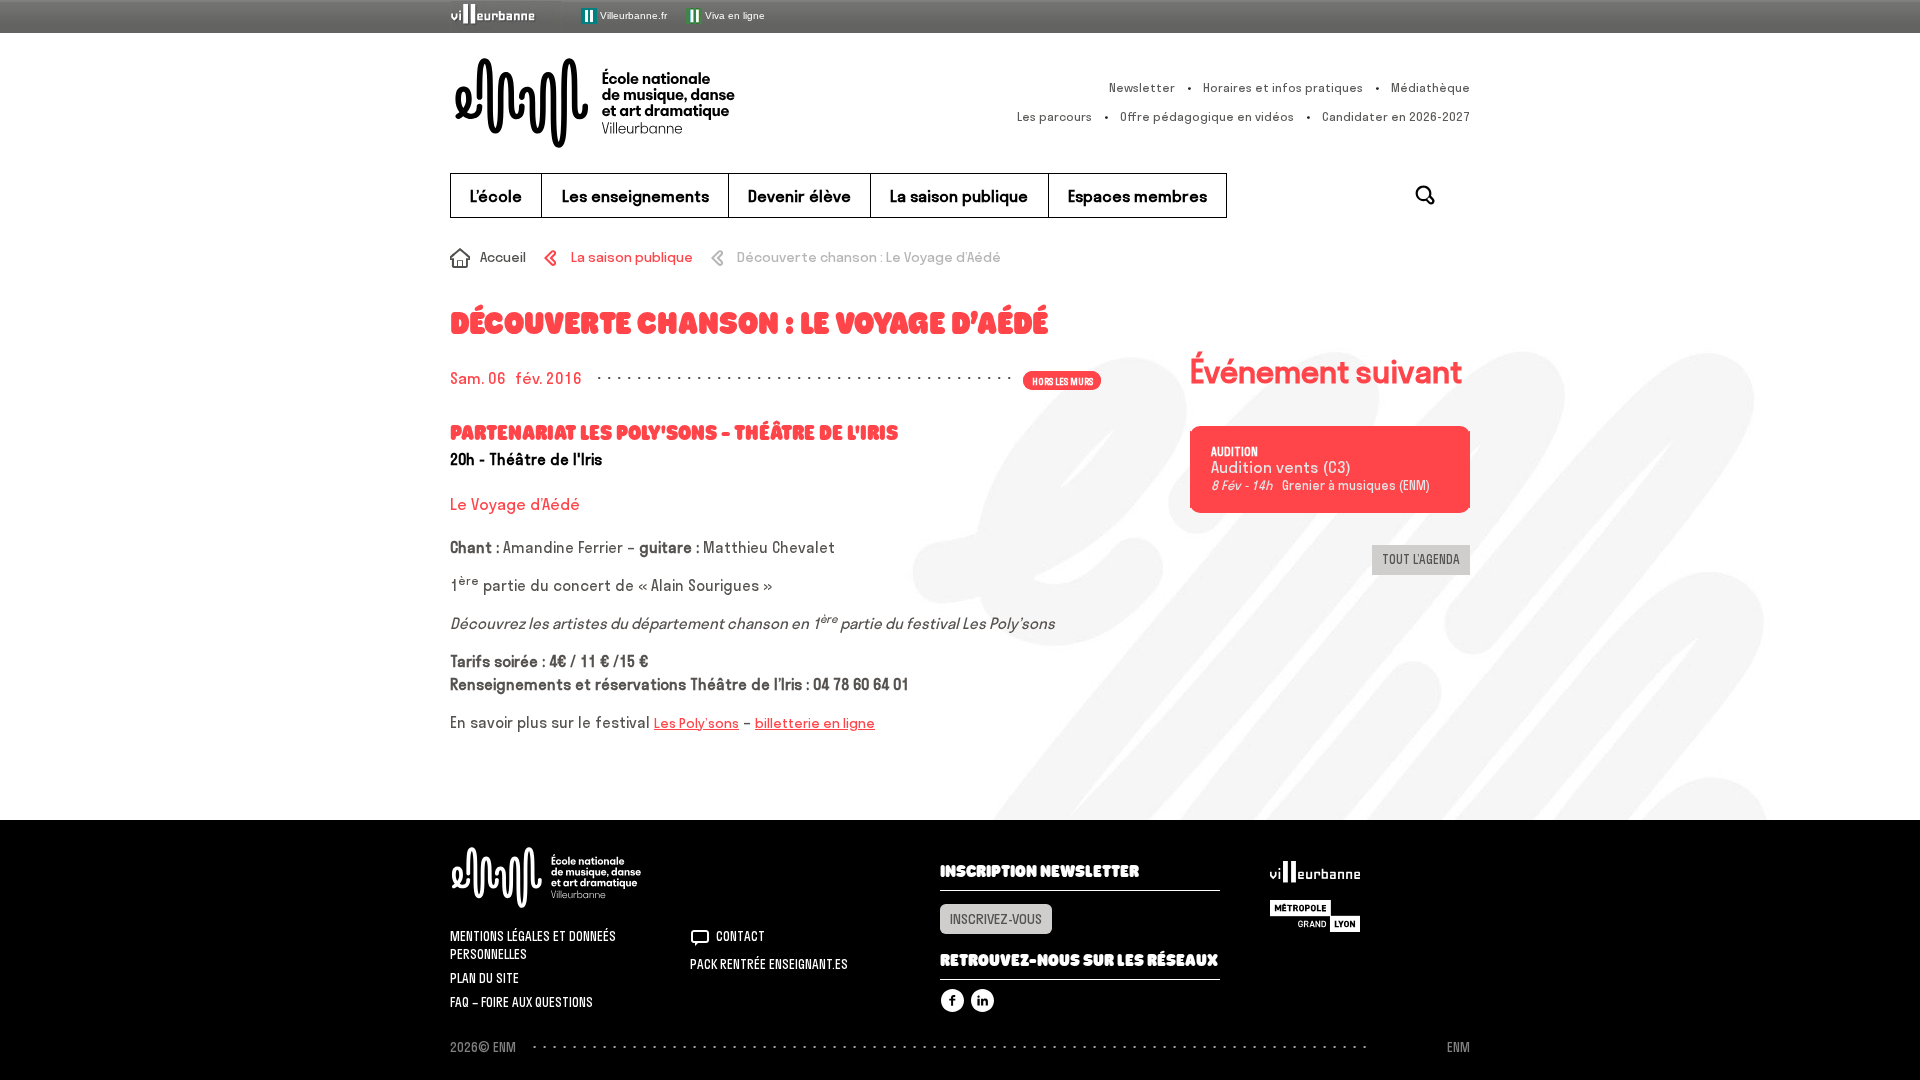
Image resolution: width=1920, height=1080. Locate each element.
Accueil (503, 257)
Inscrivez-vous (996, 919)
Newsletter (1142, 87)
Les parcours (1054, 116)
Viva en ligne (733, 14)
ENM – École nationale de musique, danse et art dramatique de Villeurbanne (635, 103)
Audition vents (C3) (1281, 468)
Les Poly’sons (696, 723)
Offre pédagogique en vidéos (1207, 116)
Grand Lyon (1315, 916)
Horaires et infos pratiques (1283, 87)
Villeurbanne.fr (632, 14)
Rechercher (1425, 195)
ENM (572, 877)
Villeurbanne (1315, 877)
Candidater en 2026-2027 (1396, 116)
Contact (740, 936)
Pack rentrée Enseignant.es (769, 964)
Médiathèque (1430, 87)
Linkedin (982, 1000)
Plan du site (484, 978)
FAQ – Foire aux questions (521, 1002)
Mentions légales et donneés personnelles (533, 945)
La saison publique (631, 257)
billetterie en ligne (815, 723)
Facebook (952, 1000)
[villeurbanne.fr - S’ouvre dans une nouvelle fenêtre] (506, 15)
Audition (1234, 452)
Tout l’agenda (1421, 559)
